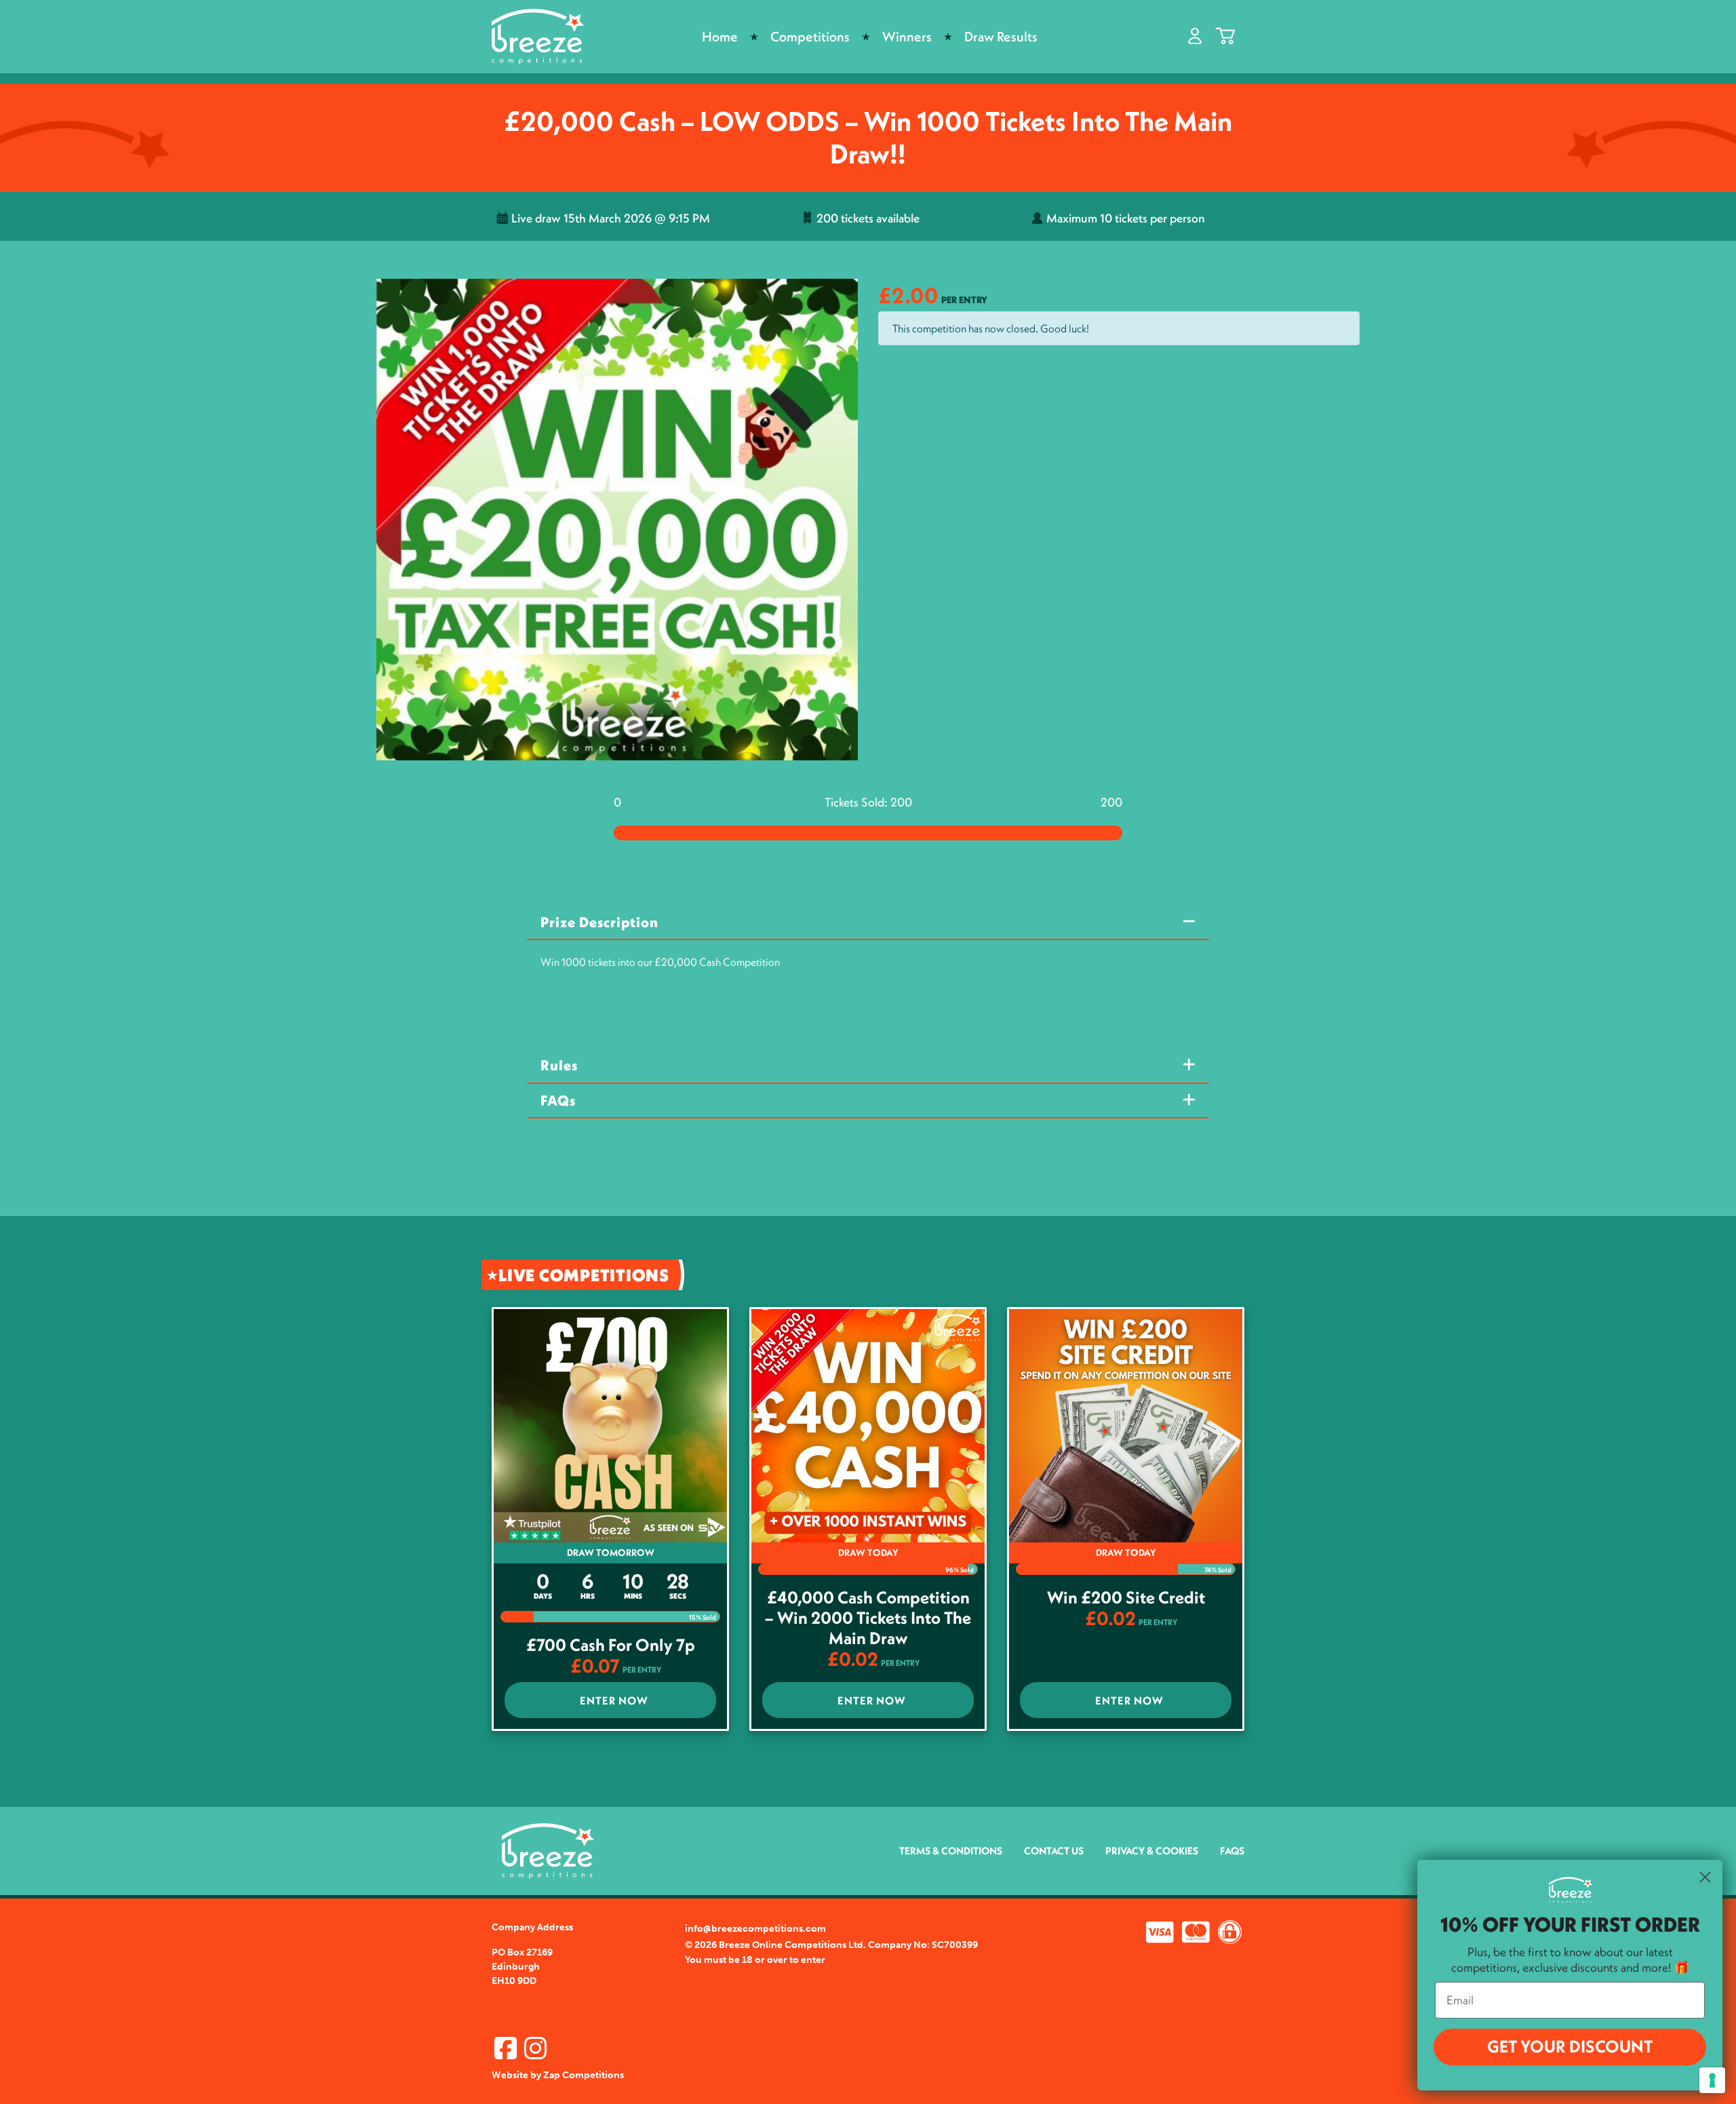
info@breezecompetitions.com (755, 1929)
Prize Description (599, 922)
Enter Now (614, 1700)
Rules (559, 1065)
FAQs (558, 1100)
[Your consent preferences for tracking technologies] (1712, 2080)
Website (510, 2075)
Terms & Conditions (951, 1851)
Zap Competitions (584, 2075)
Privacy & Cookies (1152, 1851)
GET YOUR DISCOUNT (1570, 2046)
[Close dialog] (1705, 1877)
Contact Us (1054, 1851)
